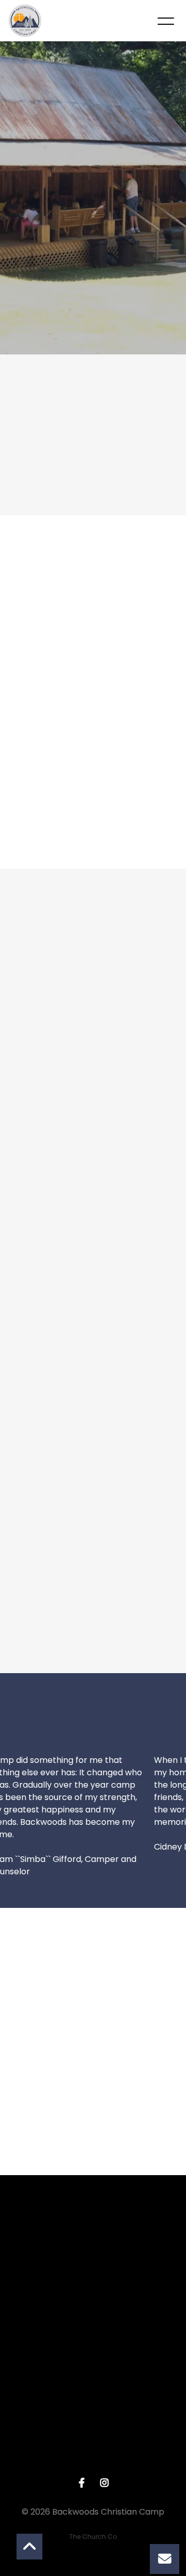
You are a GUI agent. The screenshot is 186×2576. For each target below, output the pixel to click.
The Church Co (93, 2537)
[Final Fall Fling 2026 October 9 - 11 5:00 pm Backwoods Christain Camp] (93, 646)
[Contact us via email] (93, 2232)
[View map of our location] (93, 2407)
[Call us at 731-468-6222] (93, 2319)
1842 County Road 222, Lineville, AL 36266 (93, 2465)
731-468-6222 (93, 2377)
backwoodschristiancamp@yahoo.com (93, 2290)
